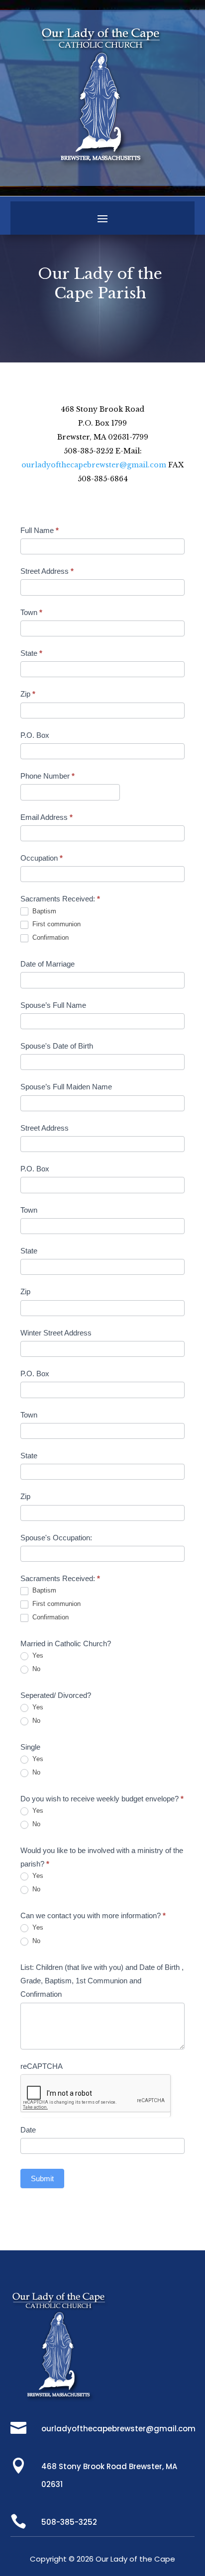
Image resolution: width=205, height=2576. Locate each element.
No (35, 1669)
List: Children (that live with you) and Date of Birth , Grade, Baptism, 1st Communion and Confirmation (102, 1981)
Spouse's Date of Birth (57, 1046)
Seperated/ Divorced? (56, 1695)
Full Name (40, 530)
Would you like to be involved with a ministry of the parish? (102, 1857)
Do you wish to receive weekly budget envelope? (102, 1799)
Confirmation (50, 937)
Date (28, 2130)
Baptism (43, 911)
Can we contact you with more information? (93, 1915)
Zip (28, 694)
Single (30, 1747)
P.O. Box (35, 735)
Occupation (42, 858)
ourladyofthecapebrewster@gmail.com (94, 465)
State (31, 653)
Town (31, 612)
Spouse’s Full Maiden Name (66, 1087)
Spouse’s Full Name (53, 1005)
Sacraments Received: (60, 899)
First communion (55, 924)
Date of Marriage (48, 964)
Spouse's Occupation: (56, 1538)
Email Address (47, 817)
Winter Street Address (56, 1333)
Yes (37, 1655)
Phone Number (48, 776)
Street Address (47, 571)
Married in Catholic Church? (66, 1643)
